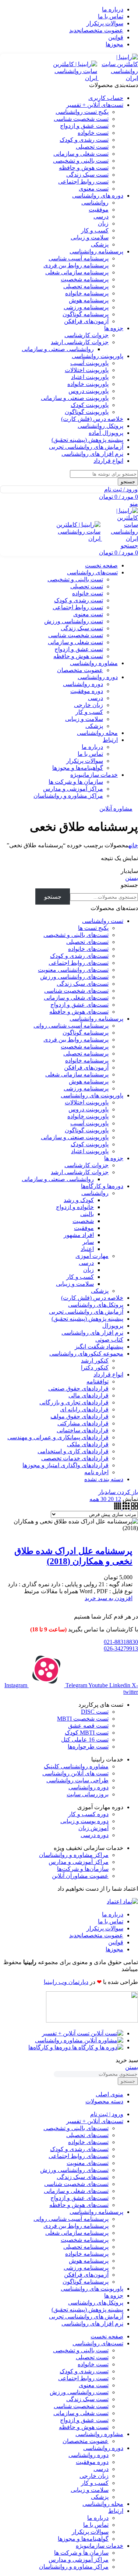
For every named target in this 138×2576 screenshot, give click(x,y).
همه (94, 1499)
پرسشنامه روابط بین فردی (76, 265)
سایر (88, 1242)
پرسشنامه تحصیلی (86, 286)
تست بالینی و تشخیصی (81, 161)
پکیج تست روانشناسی (82, 112)
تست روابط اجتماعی (83, 182)
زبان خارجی (89, 705)
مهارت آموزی (92, 1256)
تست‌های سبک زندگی (83, 984)
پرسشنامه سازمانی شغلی (77, 272)
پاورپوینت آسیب (89, 363)
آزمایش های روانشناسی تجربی (86, 1312)
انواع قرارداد (108, 1374)
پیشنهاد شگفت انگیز (99, 1347)
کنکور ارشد (95, 1361)
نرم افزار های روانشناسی (92, 1333)
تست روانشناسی (103, 921)
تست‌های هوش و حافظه (79, 1012)
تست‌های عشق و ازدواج (79, 1005)
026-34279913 (121, 1648)
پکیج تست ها (93, 928)
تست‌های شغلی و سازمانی (76, 998)
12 (117, 1499)
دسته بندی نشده (104, 1479)
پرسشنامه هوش (89, 300)
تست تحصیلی (92, 147)
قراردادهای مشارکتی (83, 1423)
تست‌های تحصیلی (87, 942)
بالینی (87, 1214)
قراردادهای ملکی (88, 1444)
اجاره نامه (96, 1472)
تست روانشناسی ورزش (74, 621)
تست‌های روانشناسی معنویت (73, 970)
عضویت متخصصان (80, 670)
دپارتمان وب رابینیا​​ (66, 1982)
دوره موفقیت (87, 691)
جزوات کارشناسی (86, 335)
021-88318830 (121, 1642)
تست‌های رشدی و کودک (79, 956)
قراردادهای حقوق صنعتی (78, 1388)
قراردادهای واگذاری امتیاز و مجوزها (66, 1465)
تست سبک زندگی (87, 175)
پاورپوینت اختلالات (87, 370)
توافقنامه (98, 1381)
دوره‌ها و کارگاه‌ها (102, 1186)
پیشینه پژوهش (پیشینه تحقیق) (87, 1319)
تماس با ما (90, 754)
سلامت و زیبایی (90, 237)
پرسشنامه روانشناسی (96, 1019)
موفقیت (99, 210)
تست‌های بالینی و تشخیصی (76, 935)
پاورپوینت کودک (90, 405)
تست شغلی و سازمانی (81, 154)
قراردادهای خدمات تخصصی (75, 1458)
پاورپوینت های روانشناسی (92, 1095)
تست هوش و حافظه (84, 168)
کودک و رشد (79, 1200)
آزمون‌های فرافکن (86, 321)
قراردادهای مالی (89, 1395)
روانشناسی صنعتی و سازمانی (58, 349)
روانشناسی (95, 203)
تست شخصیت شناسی (81, 119)
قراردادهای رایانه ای (84, 1409)
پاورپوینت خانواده (88, 384)
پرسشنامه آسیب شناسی (79, 258)
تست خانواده (93, 133)
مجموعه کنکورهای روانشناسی (86, 1354)
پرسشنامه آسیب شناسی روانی (71, 1026)
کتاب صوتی (109, 1340)
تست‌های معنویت (88, 2163)
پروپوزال (113, 1326)
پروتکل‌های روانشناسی (96, 1305)
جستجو (129, 885)
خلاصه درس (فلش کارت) (92, 1298)
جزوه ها (114, 1158)
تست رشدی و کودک (84, 140)
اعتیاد (87, 1249)
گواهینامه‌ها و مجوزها (78, 768)
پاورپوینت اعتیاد (90, 377)
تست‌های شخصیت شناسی (76, 991)
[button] (109, 1598)
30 (103, 1499)
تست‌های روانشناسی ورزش (74, 977)
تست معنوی (94, 189)
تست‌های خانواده (88, 949)
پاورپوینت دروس (89, 391)
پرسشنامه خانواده (87, 293)
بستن (132, 878)
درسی (101, 217)
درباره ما (92, 747)
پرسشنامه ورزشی (86, 307)
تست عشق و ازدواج (84, 126)
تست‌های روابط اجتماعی (79, 963)
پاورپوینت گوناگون (87, 412)
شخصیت (83, 1221)
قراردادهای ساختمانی (83, 1430)
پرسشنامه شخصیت (85, 279)
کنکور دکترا (95, 1368)
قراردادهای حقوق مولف (79, 1416)
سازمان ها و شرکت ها (76, 782)
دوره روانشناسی (83, 684)
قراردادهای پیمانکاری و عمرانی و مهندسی (58, 1437)
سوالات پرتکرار (85, 761)
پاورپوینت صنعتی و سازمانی (75, 398)
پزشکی (100, 244)
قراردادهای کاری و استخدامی (73, 1451)
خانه (133, 845)
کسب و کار (95, 230)
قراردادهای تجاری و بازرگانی (74, 1402)
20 (110, 1499)
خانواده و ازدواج (75, 1207)
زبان (103, 223)
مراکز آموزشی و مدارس (73, 789)
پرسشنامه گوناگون (86, 314)
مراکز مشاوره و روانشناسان (68, 796)
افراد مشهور (79, 1235)
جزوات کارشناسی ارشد (80, 342)
